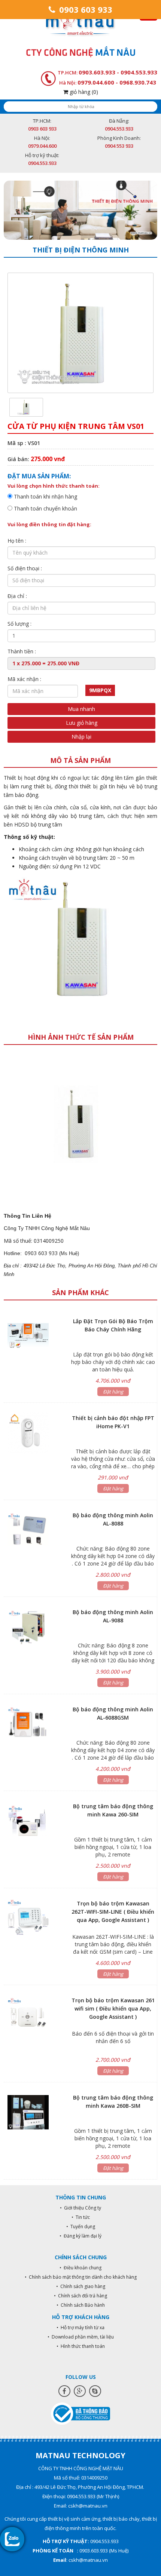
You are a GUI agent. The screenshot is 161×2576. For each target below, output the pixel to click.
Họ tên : (17, 541)
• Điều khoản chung (80, 2268)
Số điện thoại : (25, 568)
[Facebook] (64, 2391)
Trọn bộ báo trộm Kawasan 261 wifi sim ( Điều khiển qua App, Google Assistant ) (113, 2008)
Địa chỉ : (17, 596)
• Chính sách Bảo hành (81, 2305)
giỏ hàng (83, 92)
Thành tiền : (22, 651)
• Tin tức (81, 2217)
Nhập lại (81, 737)
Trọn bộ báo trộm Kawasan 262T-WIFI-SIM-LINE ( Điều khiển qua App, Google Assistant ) (113, 1912)
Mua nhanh (81, 709)
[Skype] (95, 2391)
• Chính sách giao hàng (81, 2286)
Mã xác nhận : (24, 679)
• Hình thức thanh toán (81, 2346)
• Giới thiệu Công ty (80, 2208)
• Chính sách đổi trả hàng (80, 2296)
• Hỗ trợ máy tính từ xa (80, 2327)
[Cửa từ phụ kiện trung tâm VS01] (26, 407)
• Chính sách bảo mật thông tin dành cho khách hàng (81, 2277)
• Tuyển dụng (81, 2227)
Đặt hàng (113, 1392)
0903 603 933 (85, 9)
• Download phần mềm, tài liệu (81, 2337)
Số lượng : (19, 624)
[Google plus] (80, 2391)
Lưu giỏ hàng (82, 723)
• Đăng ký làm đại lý (80, 2236)
